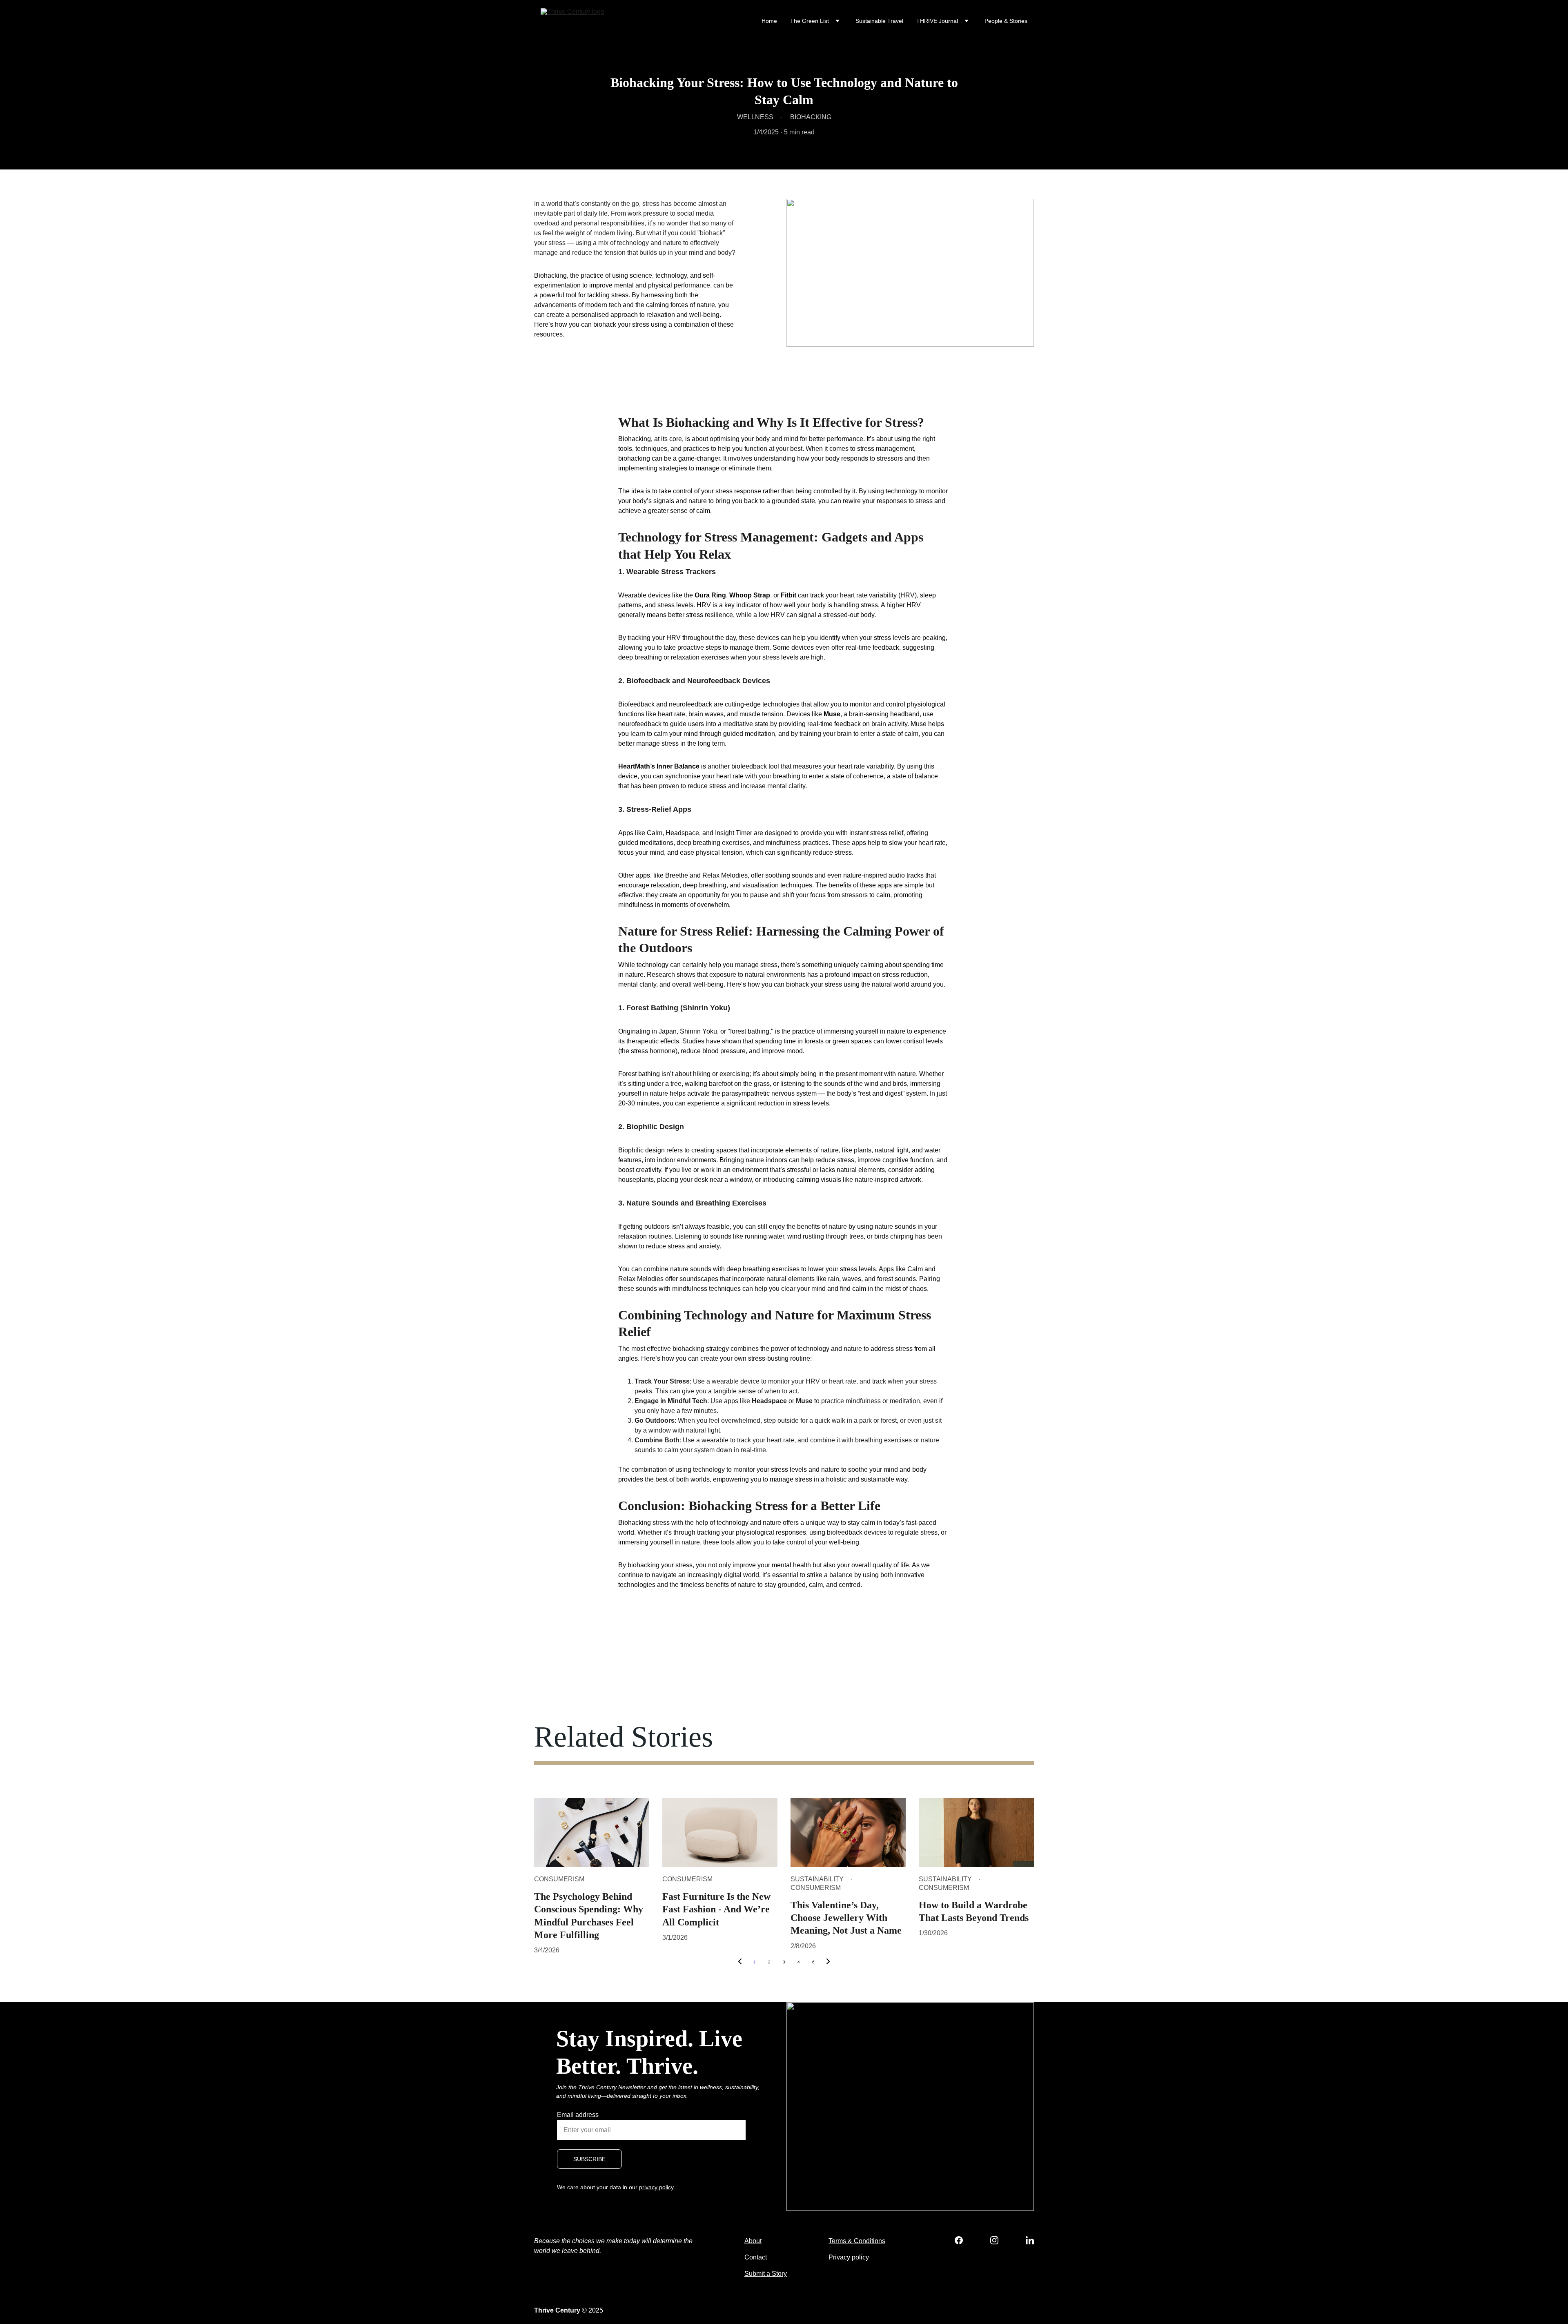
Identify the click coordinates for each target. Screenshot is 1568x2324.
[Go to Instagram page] (998, 2240)
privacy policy (656, 2187)
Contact (756, 2257)
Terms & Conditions (857, 2241)
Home (769, 21)
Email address (578, 2115)
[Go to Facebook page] (963, 2240)
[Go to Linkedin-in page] (1030, 2240)
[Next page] (828, 1962)
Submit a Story (766, 2274)
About (753, 2241)
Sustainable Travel (879, 21)
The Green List (810, 21)
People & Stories (1006, 21)
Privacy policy (849, 2257)
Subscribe (589, 2159)
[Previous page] (740, 1962)
